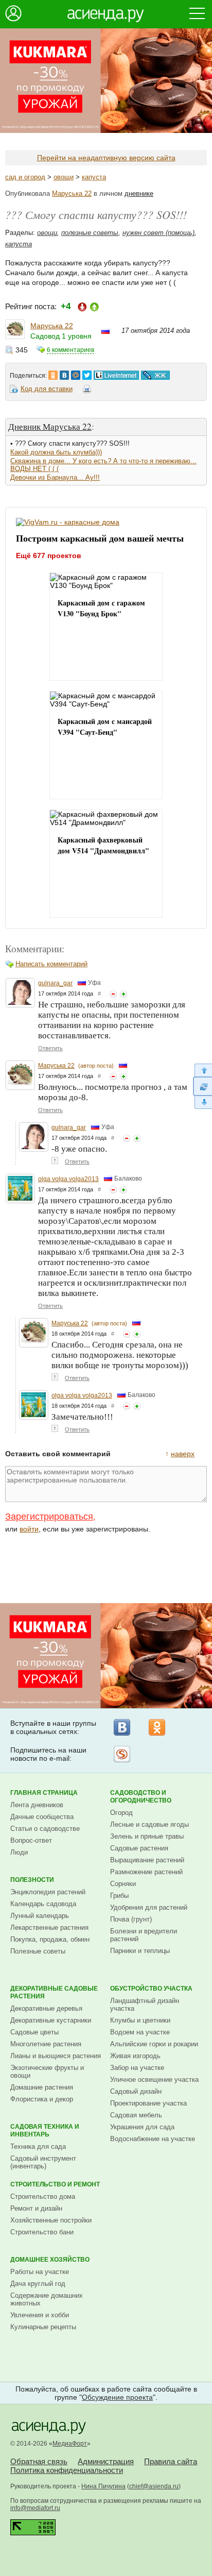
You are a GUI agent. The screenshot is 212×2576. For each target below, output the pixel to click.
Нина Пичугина (103, 2486)
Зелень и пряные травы (147, 1836)
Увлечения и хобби (40, 2315)
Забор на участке (137, 2068)
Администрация (106, 2461)
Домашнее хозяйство (50, 2260)
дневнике (139, 193)
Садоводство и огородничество (141, 1797)
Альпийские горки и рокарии (154, 2044)
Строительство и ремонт (55, 2184)
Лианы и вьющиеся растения (56, 2056)
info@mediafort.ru (35, 2508)
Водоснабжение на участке (153, 2139)
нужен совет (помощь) (158, 233)
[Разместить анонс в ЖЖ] (155, 373)
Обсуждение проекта (117, 2397)
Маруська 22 (72, 193)
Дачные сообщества (42, 1817)
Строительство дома (43, 2196)
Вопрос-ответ (31, 1840)
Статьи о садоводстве (45, 1829)
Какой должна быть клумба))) (56, 452)
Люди (19, 1852)
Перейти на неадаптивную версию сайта (106, 158)
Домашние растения (42, 2087)
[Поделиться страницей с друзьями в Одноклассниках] (53, 373)
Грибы (119, 1896)
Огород (121, 1813)
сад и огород (25, 177)
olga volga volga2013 (68, 1179)
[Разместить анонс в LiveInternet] (116, 373)
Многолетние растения (46, 2044)
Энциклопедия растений (48, 1892)
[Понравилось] (123, 994)
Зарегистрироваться (49, 1517)
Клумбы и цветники (140, 2020)
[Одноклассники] (157, 1727)
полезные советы (90, 233)
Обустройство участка (151, 1989)
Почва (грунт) (131, 1919)
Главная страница (44, 1793)
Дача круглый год (38, 2284)
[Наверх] (202, 1070)
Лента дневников (37, 1805)
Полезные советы (38, 1951)
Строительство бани (42, 2232)
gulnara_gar (55, 983)
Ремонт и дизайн (36, 2208)
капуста (94, 177)
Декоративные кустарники (51, 2020)
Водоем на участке (140, 2032)
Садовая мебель (136, 2115)
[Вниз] (202, 1102)
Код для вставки (47, 389)
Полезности (32, 1880)
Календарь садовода (43, 1904)
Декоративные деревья (46, 2008)
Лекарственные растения (49, 1927)
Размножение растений (146, 1872)
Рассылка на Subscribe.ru (122, 1754)
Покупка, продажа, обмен (50, 1939)
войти (29, 1529)
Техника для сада (38, 2146)
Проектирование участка (148, 2103)
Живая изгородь (135, 2056)
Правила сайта (171, 2461)
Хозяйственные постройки (51, 2220)
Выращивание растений (147, 1860)
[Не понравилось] (113, 994)
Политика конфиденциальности (67, 2470)
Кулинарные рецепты (43, 2327)
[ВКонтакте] (122, 1727)
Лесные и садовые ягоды (149, 1824)
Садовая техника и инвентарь (45, 2131)
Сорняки (123, 1884)
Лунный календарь (40, 1916)
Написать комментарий (51, 964)
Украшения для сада (142, 2127)
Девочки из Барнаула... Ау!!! (55, 477)
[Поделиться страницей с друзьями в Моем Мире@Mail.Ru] (76, 373)
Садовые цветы (34, 2032)
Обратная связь (39, 2461)
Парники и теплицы (140, 1951)
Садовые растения (139, 1848)
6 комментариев (70, 350)
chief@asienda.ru (154, 2486)
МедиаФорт (70, 2444)
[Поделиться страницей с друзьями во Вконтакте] (64, 373)
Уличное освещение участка (154, 2080)
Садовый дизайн (136, 2091)
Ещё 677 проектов (49, 555)
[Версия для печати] (87, 391)
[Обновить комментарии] (202, 1086)
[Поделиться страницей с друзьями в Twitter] (87, 373)
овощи (64, 177)
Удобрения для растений (149, 1907)
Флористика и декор (42, 2099)
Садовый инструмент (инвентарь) (43, 2162)
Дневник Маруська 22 (50, 426)
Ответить (50, 1048)
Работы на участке (40, 2272)
